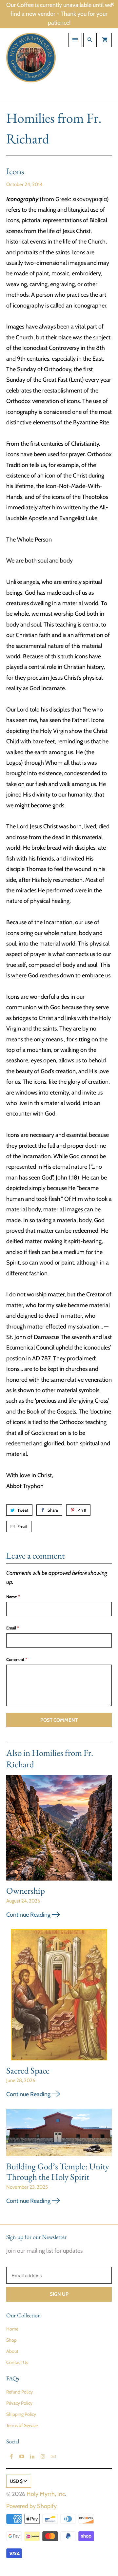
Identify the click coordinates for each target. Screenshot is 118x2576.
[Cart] (105, 40)
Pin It (82, 1510)
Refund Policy (20, 2392)
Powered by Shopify (31, 2506)
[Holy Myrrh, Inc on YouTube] (22, 2457)
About (12, 2351)
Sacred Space (28, 2070)
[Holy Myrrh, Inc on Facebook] (11, 2457)
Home (12, 2329)
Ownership (26, 1891)
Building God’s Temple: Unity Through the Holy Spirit (58, 2172)
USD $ (16, 2481)
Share (53, 1510)
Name (13, 1597)
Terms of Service (22, 2425)
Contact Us (17, 2362)
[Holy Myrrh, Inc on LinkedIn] (32, 2457)
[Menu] (75, 40)
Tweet (23, 1510)
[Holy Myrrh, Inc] (31, 64)
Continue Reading (29, 1915)
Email (22, 1526)
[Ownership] (59, 1830)
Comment (17, 1659)
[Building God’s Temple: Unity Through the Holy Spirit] (59, 2135)
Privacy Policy (19, 2403)
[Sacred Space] (59, 1997)
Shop (11, 2340)
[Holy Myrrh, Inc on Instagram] (43, 2457)
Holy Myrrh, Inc (46, 2494)
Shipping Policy (21, 2414)
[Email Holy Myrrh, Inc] (53, 2457)
